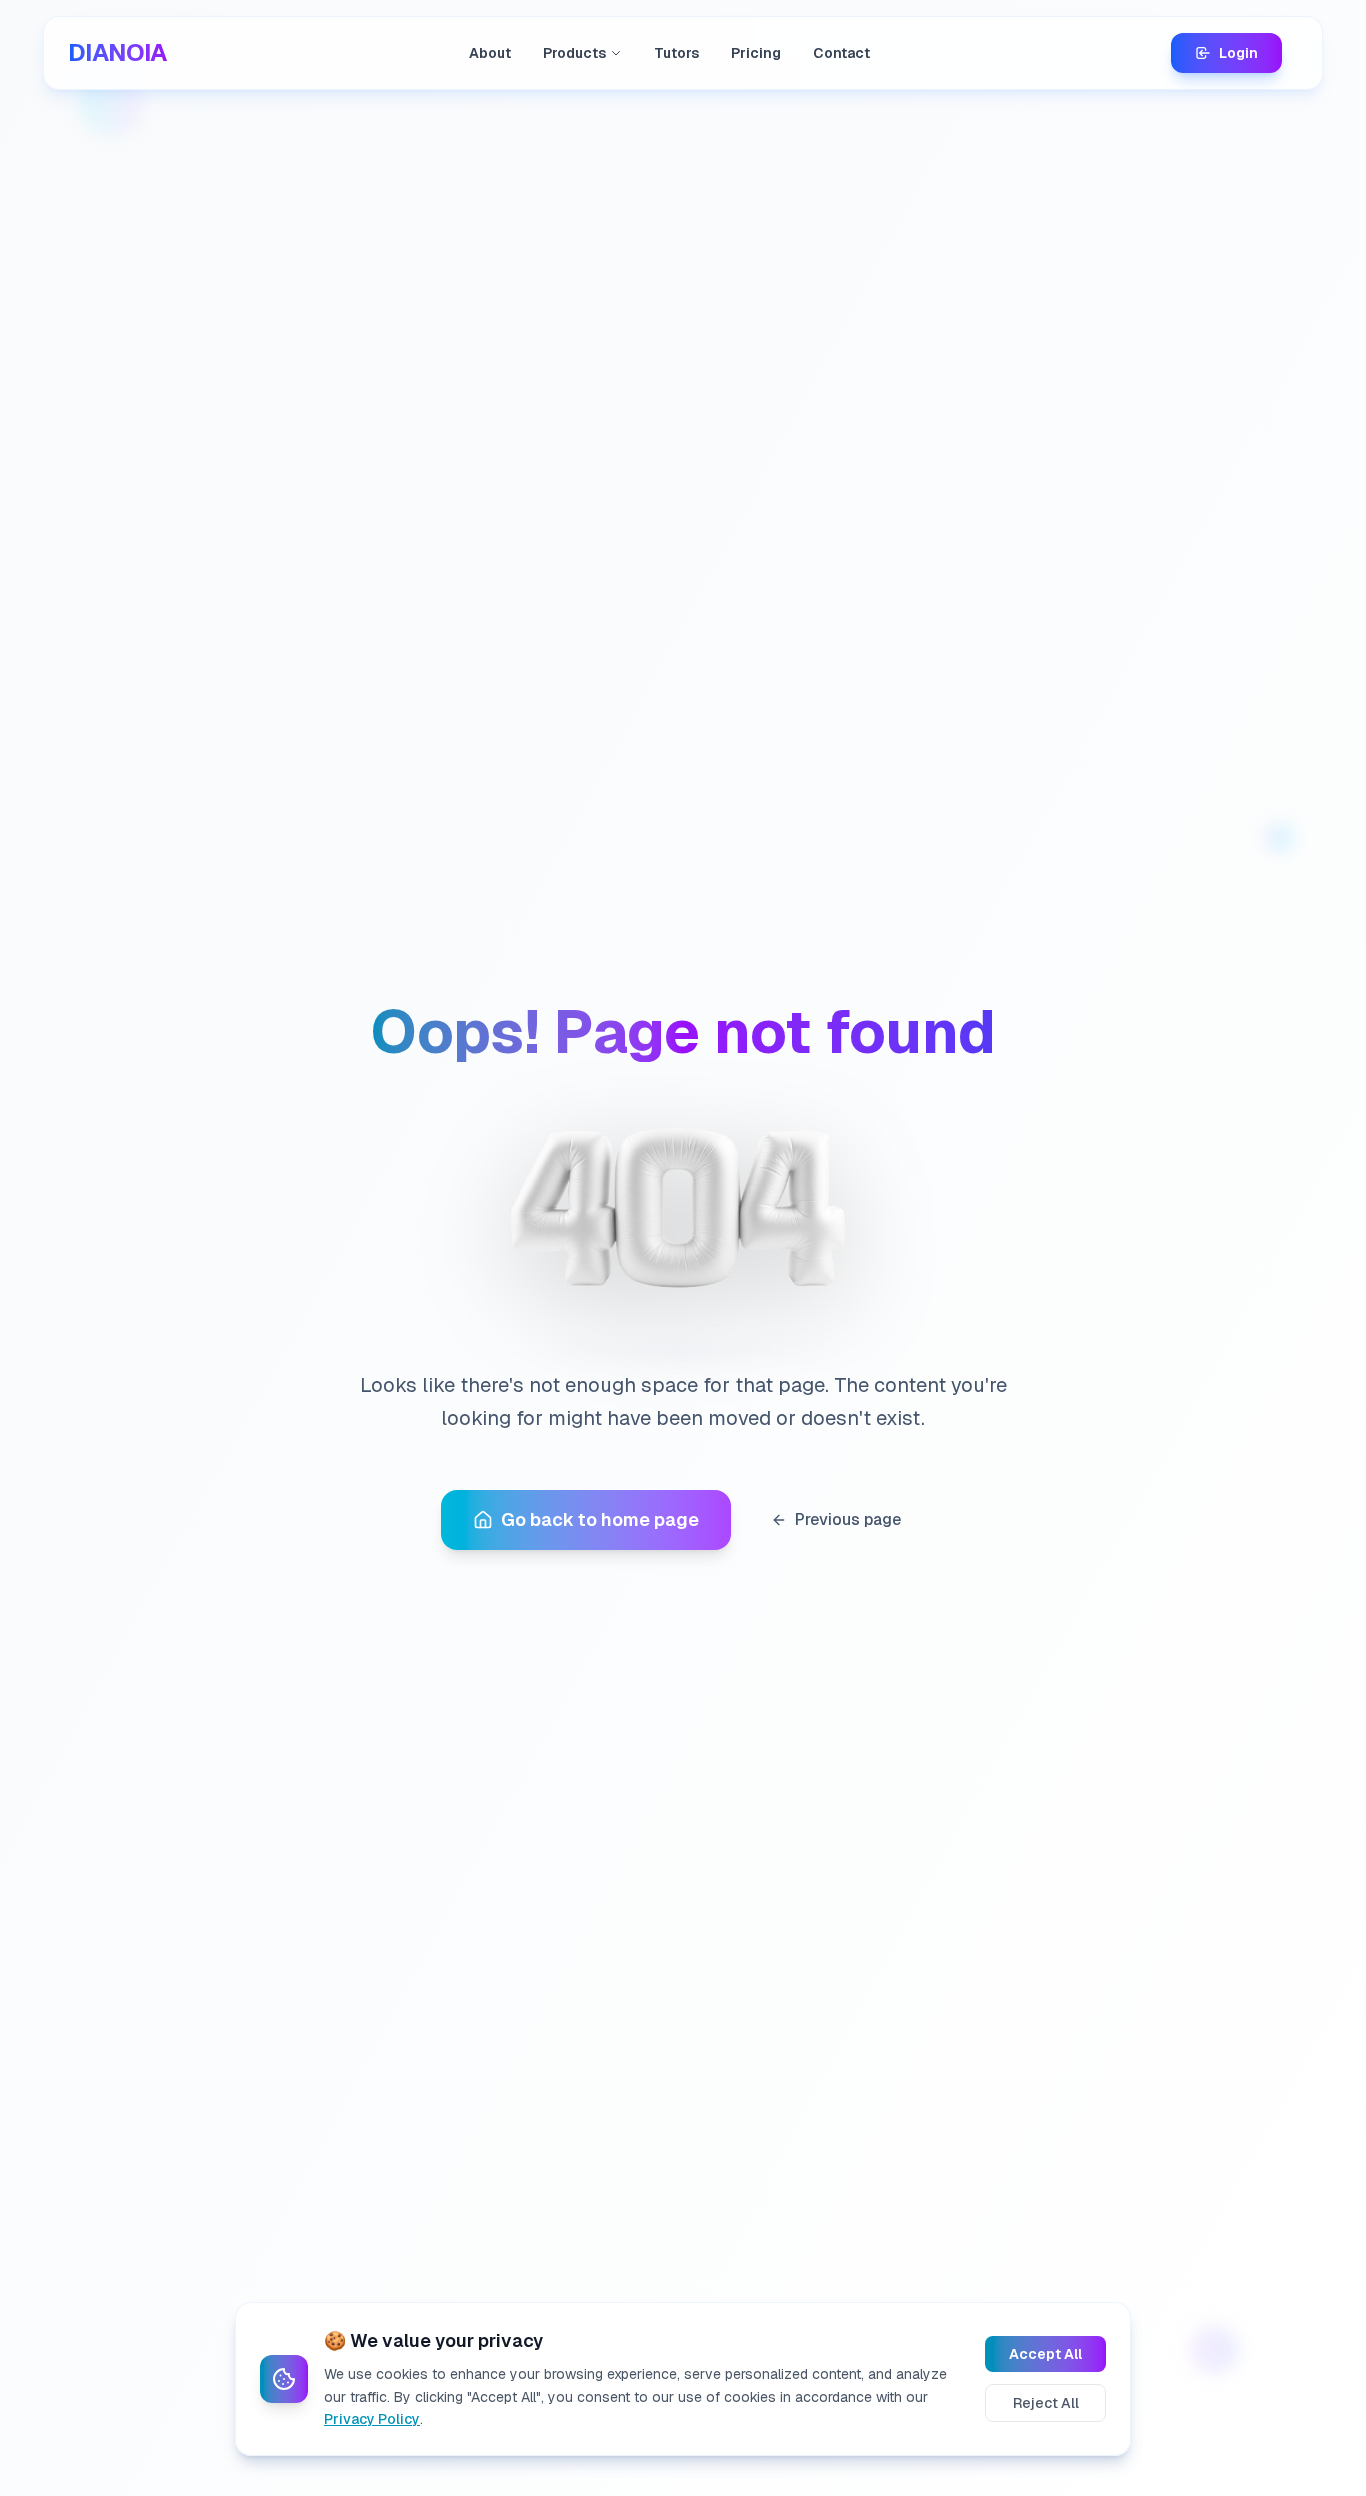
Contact (841, 53)
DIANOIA (118, 52)
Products (574, 53)
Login (1238, 53)
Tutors (676, 53)
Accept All (1045, 2354)
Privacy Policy (372, 2419)
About (490, 53)
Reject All (1046, 2403)
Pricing (756, 53)
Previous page (848, 1519)
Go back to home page (600, 1519)
